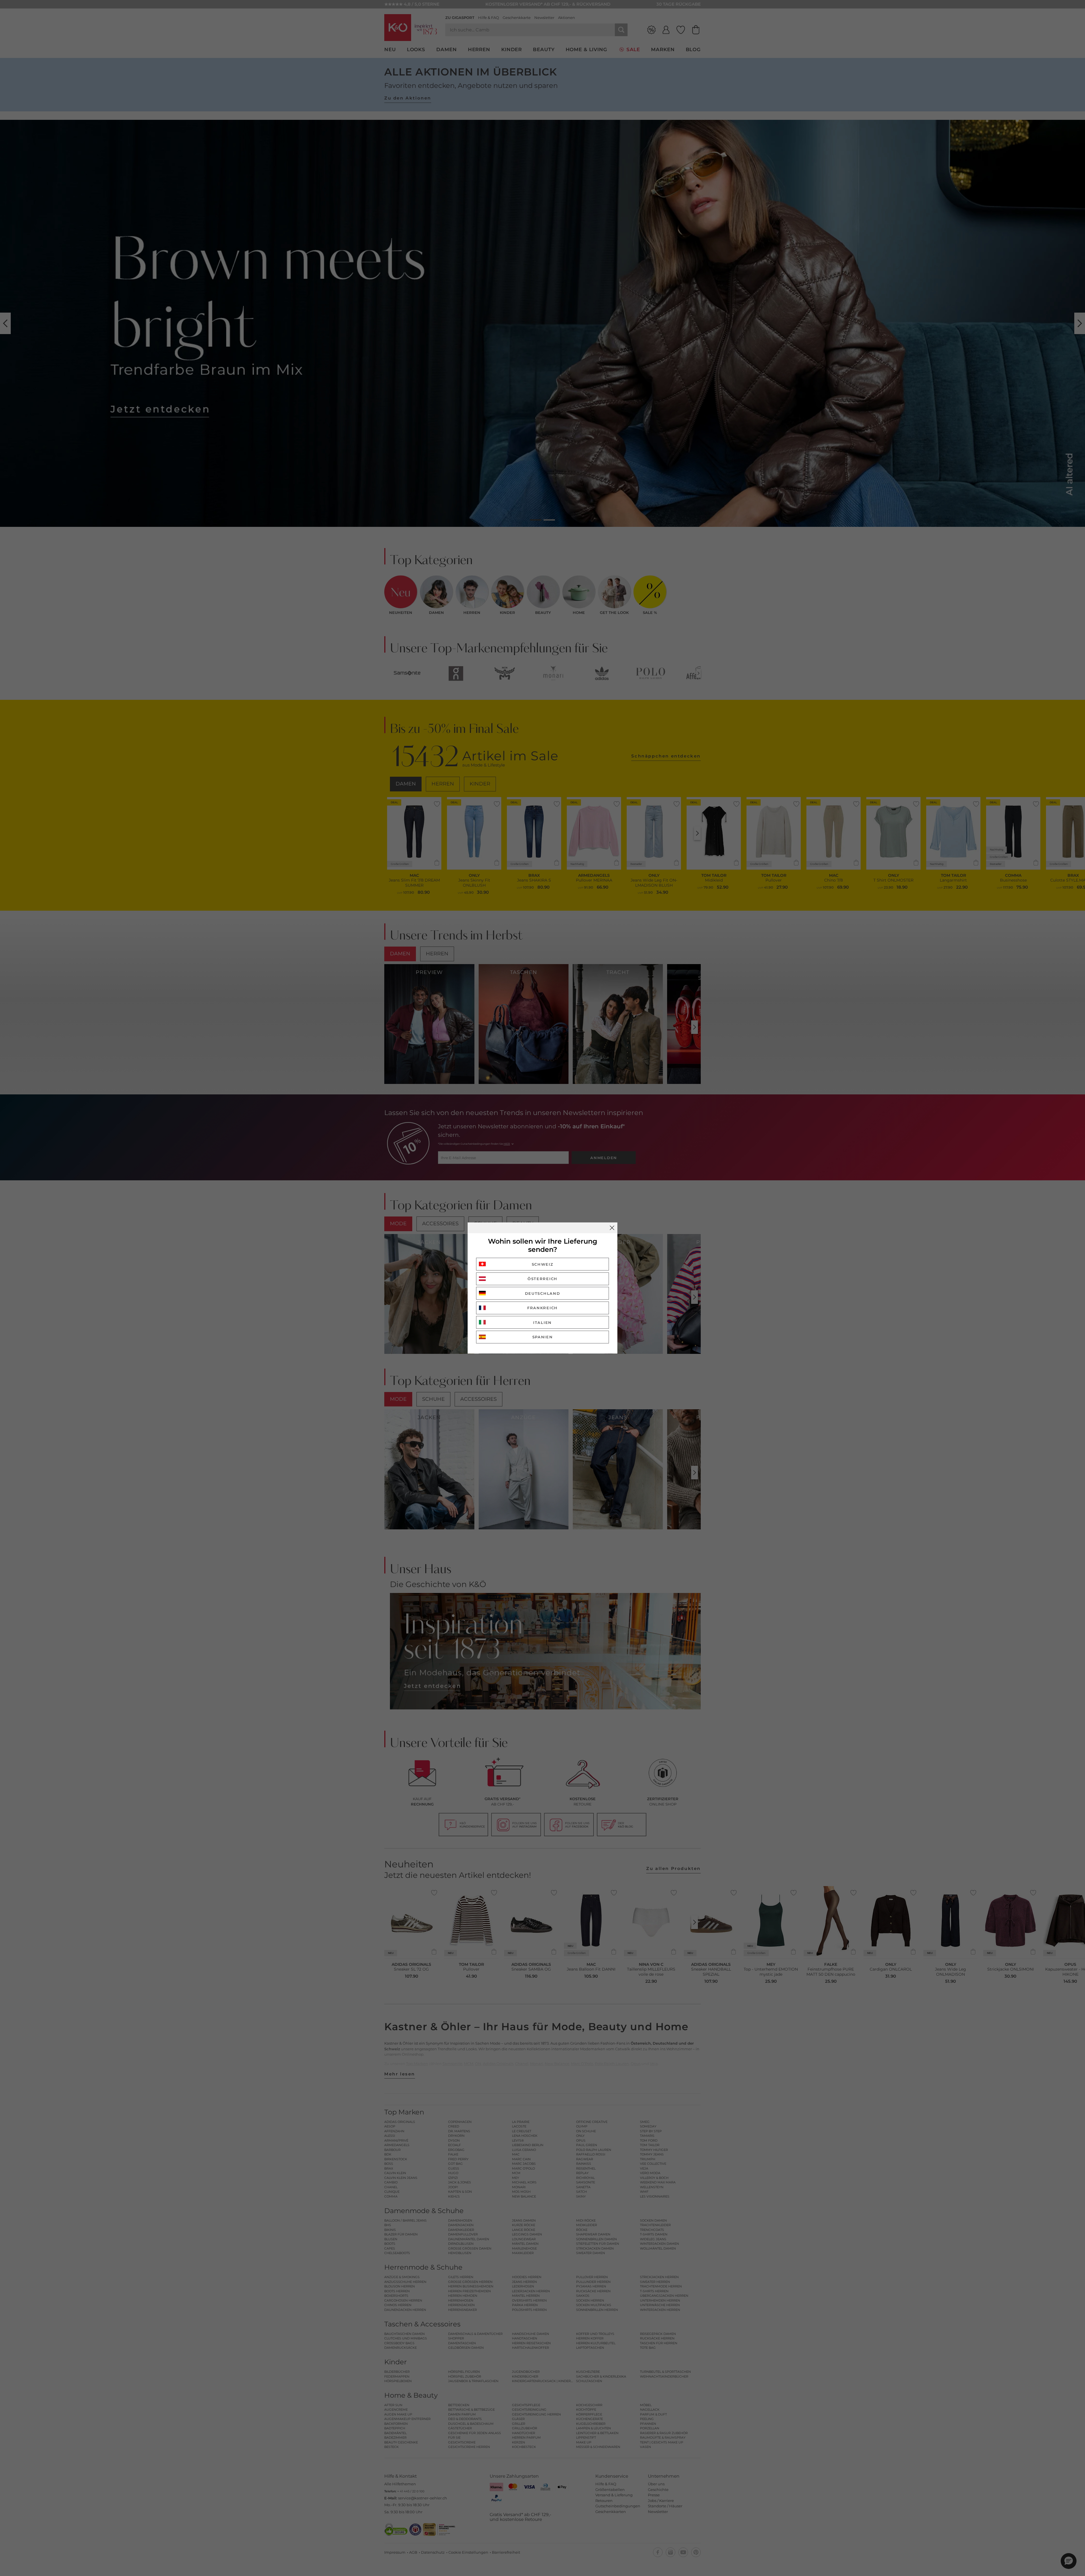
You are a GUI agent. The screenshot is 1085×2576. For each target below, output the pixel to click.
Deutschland (543, 1293)
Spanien (543, 1337)
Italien (542, 1322)
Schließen (612, 1228)
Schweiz (543, 1264)
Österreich (542, 1279)
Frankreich (542, 1308)
